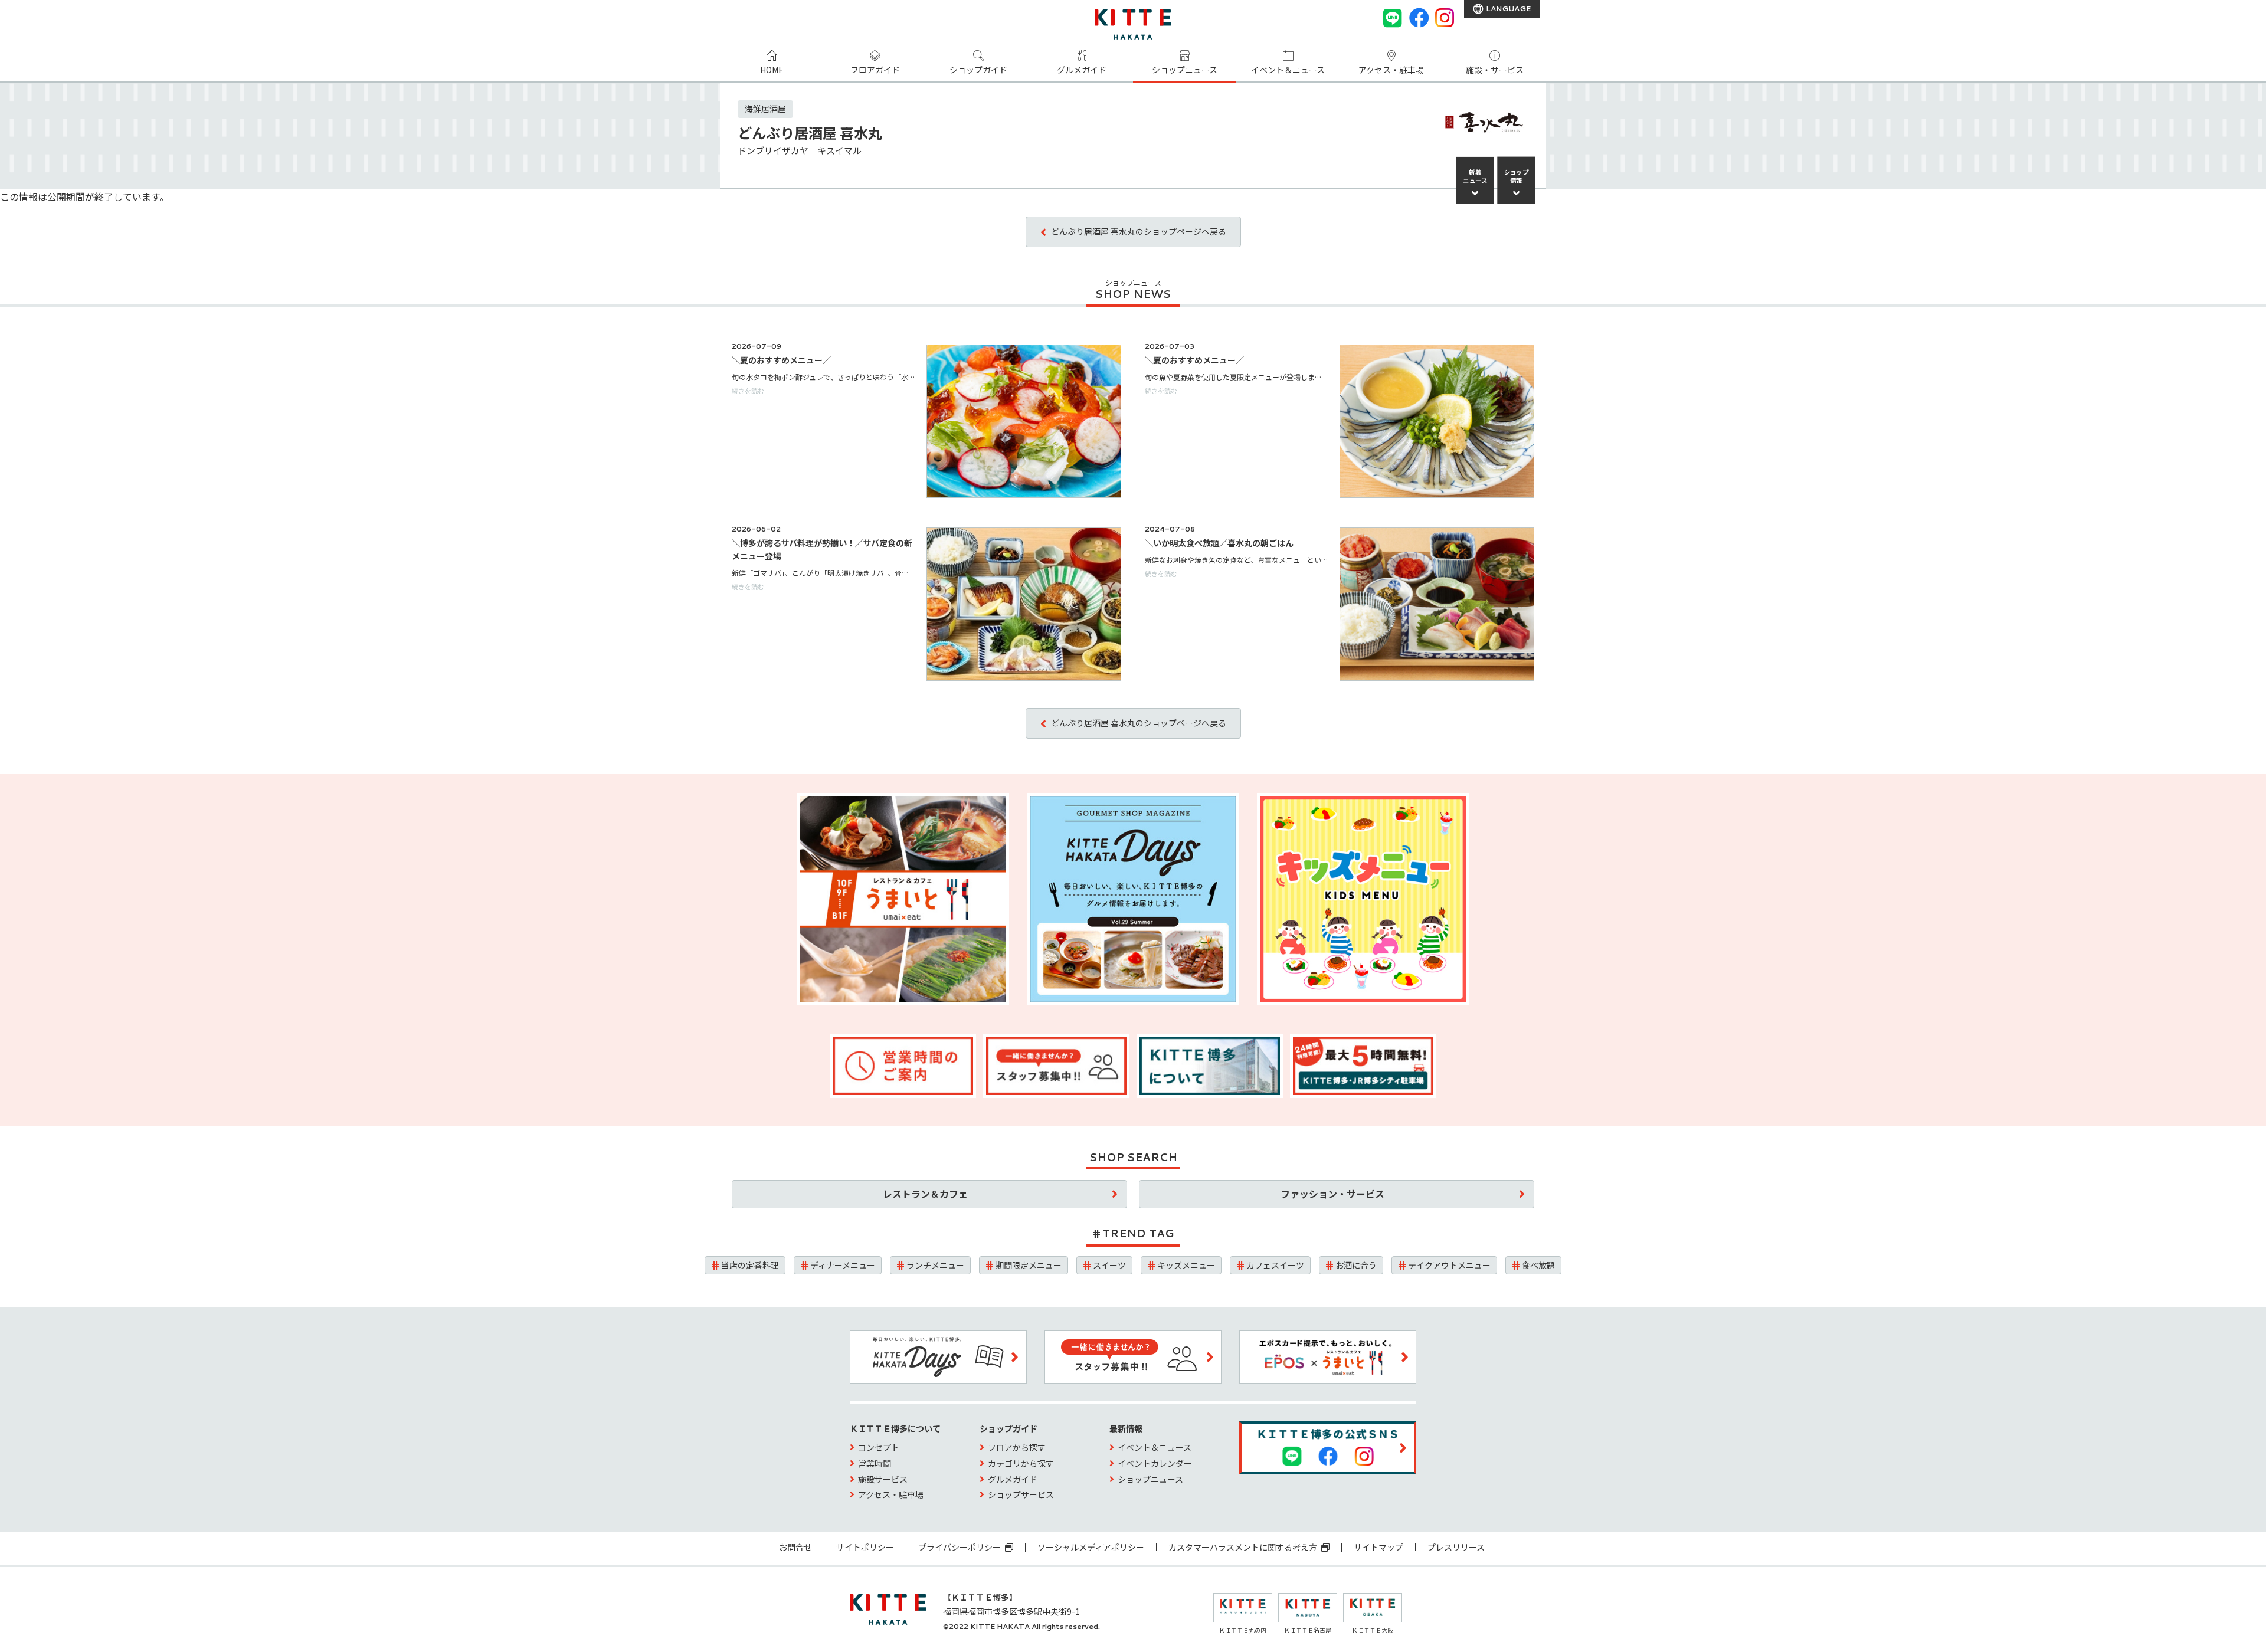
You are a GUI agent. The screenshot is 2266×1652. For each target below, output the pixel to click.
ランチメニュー (935, 1265)
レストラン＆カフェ (925, 1194)
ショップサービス (1021, 1494)
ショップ (1517, 176)
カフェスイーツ (1275, 1265)
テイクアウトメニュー (1449, 1265)
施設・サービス (1495, 70)
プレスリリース (1456, 1547)
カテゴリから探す (1021, 1463)
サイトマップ (1378, 1547)
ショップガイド (978, 70)
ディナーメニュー (843, 1265)
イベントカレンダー (1155, 1463)
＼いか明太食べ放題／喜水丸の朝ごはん (1219, 543)
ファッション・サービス (1332, 1194)
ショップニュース (1185, 70)
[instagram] (1445, 18)
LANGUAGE (1507, 9)
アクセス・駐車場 (1391, 70)
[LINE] (1393, 18)
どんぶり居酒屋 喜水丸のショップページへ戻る (1139, 231)
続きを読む (748, 391)
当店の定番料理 (750, 1265)
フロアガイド (875, 70)
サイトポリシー (865, 1547)
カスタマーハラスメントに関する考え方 (1244, 1547)
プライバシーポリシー (960, 1547)
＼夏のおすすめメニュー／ (781, 360)
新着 (1475, 176)
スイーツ (1109, 1265)
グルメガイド (1082, 70)
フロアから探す (1017, 1447)
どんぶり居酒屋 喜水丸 (810, 132)
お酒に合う (1356, 1265)
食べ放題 (1538, 1265)
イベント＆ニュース (1288, 70)
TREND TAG (1138, 1233)
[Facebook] (1419, 18)
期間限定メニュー (1029, 1265)
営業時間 (875, 1463)
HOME (772, 70)
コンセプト (879, 1447)
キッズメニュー (1186, 1265)
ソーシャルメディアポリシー (1091, 1547)
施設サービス (883, 1479)
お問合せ (795, 1547)
